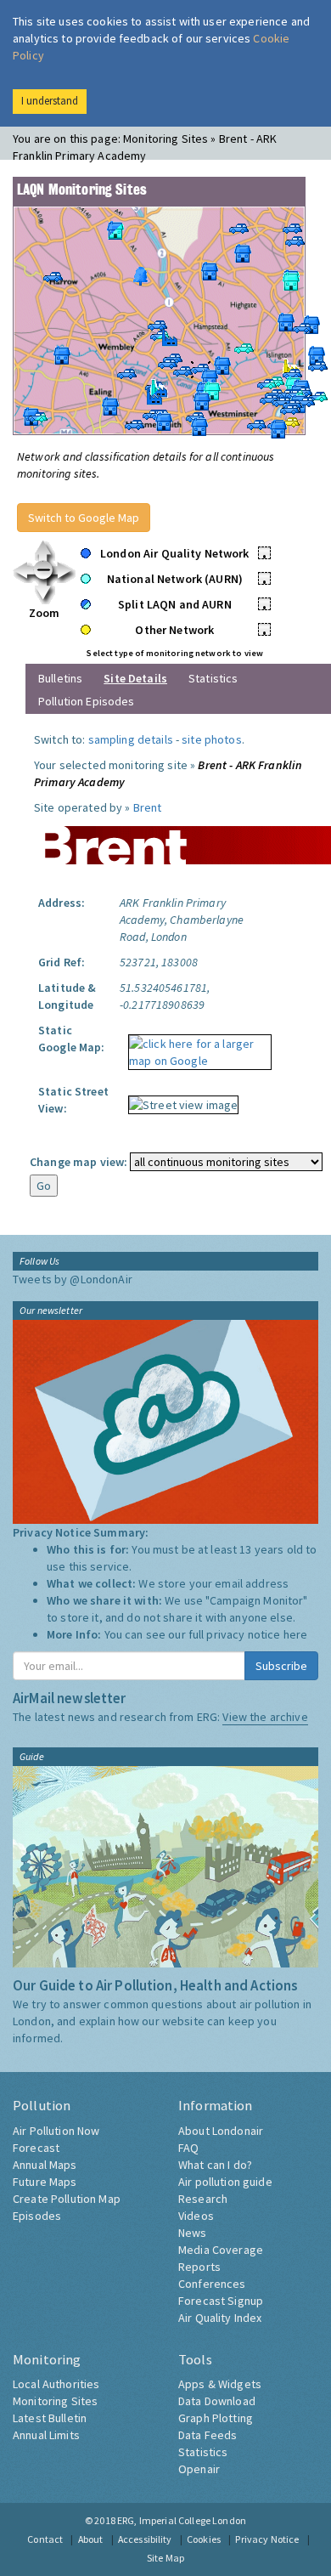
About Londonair (221, 2131)
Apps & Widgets (220, 2384)
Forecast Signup (221, 2301)
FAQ (188, 2148)
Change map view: (79, 1162)
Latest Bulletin (50, 2418)
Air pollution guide (225, 2182)
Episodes (37, 2216)
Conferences (212, 2284)
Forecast (36, 2148)
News (193, 2233)
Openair (199, 2469)
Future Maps (45, 2182)
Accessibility (145, 2539)
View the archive (265, 1717)
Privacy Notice (267, 2539)
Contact (45, 2539)
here (296, 1634)
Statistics (213, 678)
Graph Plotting (216, 2418)
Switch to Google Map (84, 518)
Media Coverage (221, 2250)
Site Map (165, 2558)
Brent (148, 807)
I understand (50, 101)
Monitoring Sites (55, 2401)
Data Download (217, 2401)
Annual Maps (45, 2165)
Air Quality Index (220, 2318)
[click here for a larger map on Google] (196, 1046)
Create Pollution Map (67, 2199)
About (91, 2539)
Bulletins (60, 678)
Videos (196, 2216)
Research (203, 2199)
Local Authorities (56, 2384)
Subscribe (281, 1666)
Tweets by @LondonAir (73, 1279)
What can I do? (215, 2165)
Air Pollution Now (56, 2131)
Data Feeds (208, 2435)
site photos (212, 739)
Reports (199, 2267)
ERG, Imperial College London (182, 2520)
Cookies (204, 2539)
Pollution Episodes (87, 701)
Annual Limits (46, 2435)
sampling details (131, 739)
